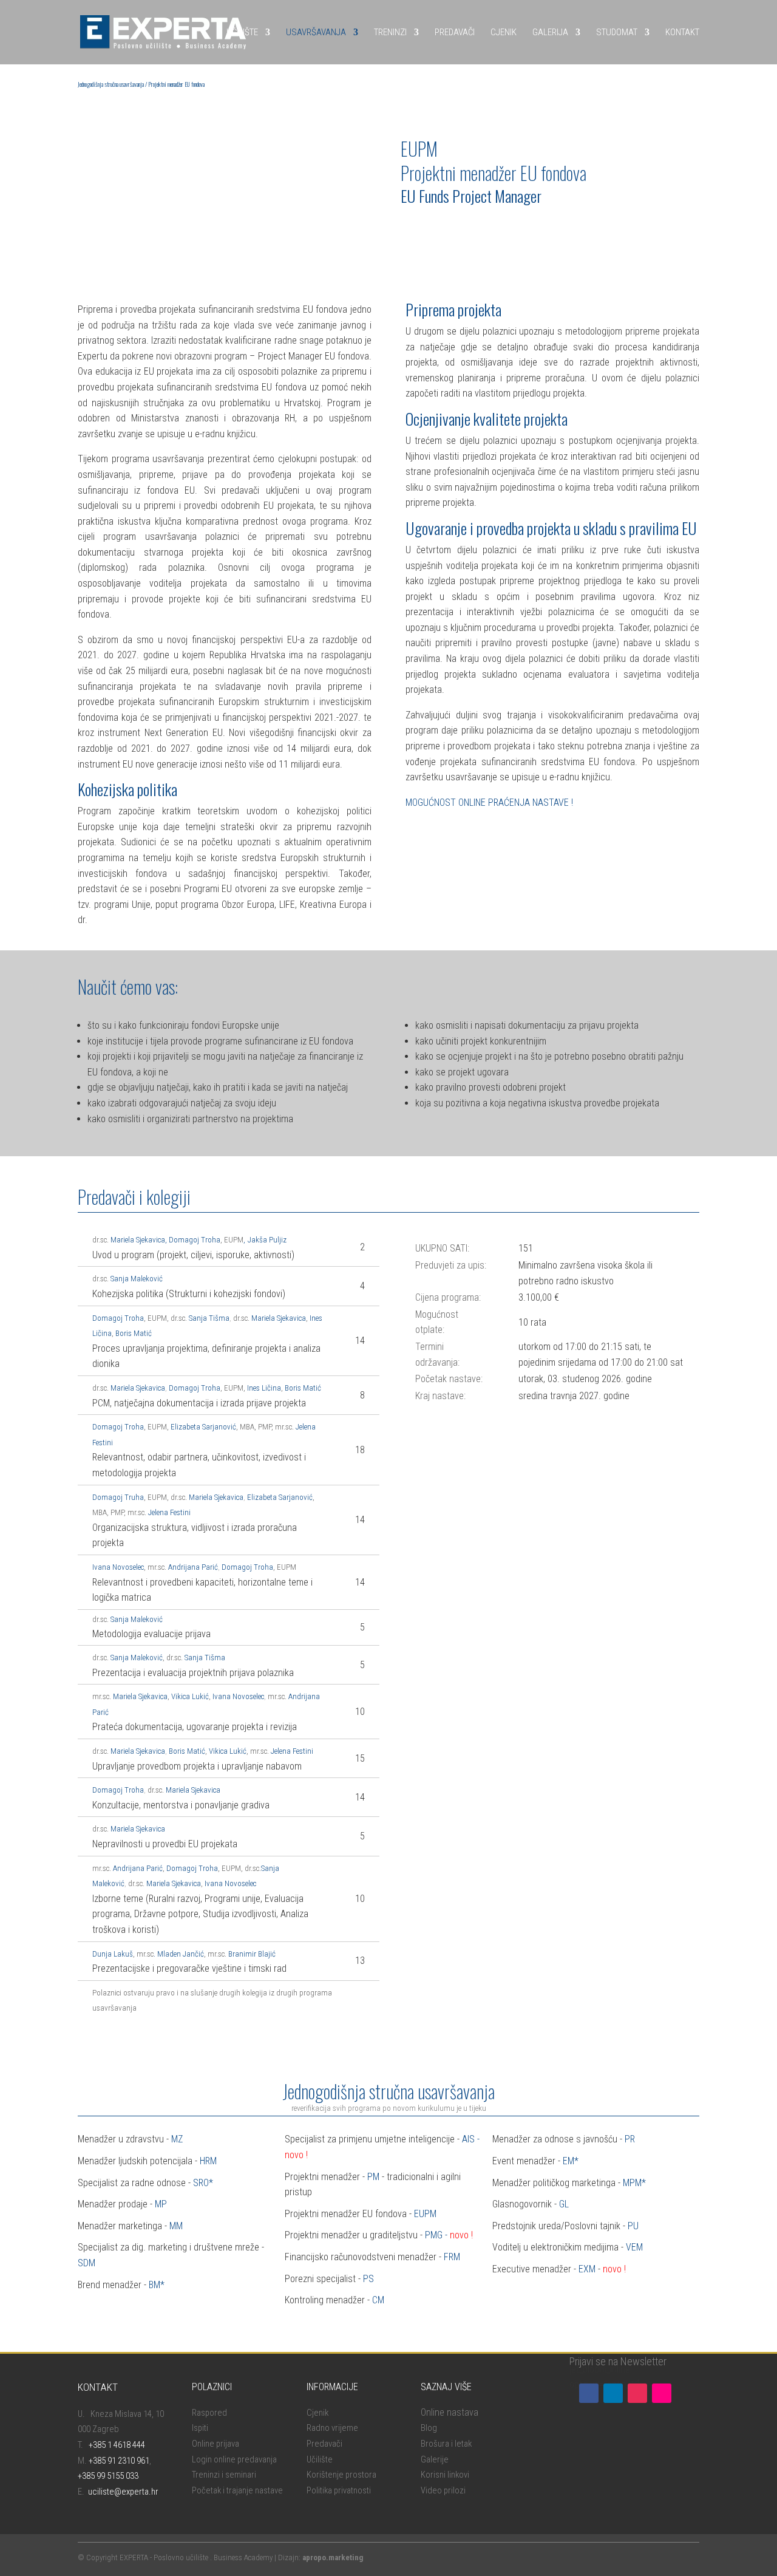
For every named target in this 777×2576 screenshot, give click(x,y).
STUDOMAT (617, 32)
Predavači (324, 2444)
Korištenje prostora (341, 2475)
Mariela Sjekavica (138, 1240)
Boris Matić (134, 1333)
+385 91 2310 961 (119, 2461)
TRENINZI (390, 32)
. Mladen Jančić (179, 1954)
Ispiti (200, 2428)
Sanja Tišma (209, 1318)
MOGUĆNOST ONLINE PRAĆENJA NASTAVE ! (489, 802)
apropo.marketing (333, 2557)
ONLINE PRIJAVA (443, 228)
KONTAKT (682, 32)
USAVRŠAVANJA (316, 32)
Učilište (320, 2459)
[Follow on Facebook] (589, 2393)
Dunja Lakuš (113, 1954)
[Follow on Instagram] (637, 2393)
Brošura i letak (446, 2444)
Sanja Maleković (137, 1279)
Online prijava (215, 2444)
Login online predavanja (234, 2459)
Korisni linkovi (445, 2475)
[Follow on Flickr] (662, 2393)
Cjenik (317, 2413)
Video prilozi (443, 2490)
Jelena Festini (170, 1512)
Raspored (209, 2413)
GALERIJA (550, 32)
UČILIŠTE (242, 32)
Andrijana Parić (193, 1567)
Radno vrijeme (332, 2428)
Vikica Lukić (190, 1696)
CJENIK (504, 32)
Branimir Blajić (252, 1954)
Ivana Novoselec (118, 1567)
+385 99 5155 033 (108, 2476)
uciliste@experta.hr (123, 2492)
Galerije (435, 2459)
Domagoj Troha (195, 1240)
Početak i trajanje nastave (237, 2490)
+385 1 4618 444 (117, 2445)
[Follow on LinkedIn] (613, 2393)
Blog (429, 2428)
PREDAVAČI (455, 32)
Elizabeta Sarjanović (203, 1427)
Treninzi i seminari (224, 2475)
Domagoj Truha (118, 1497)
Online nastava (450, 2412)
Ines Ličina (264, 1388)
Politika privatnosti (339, 2490)
